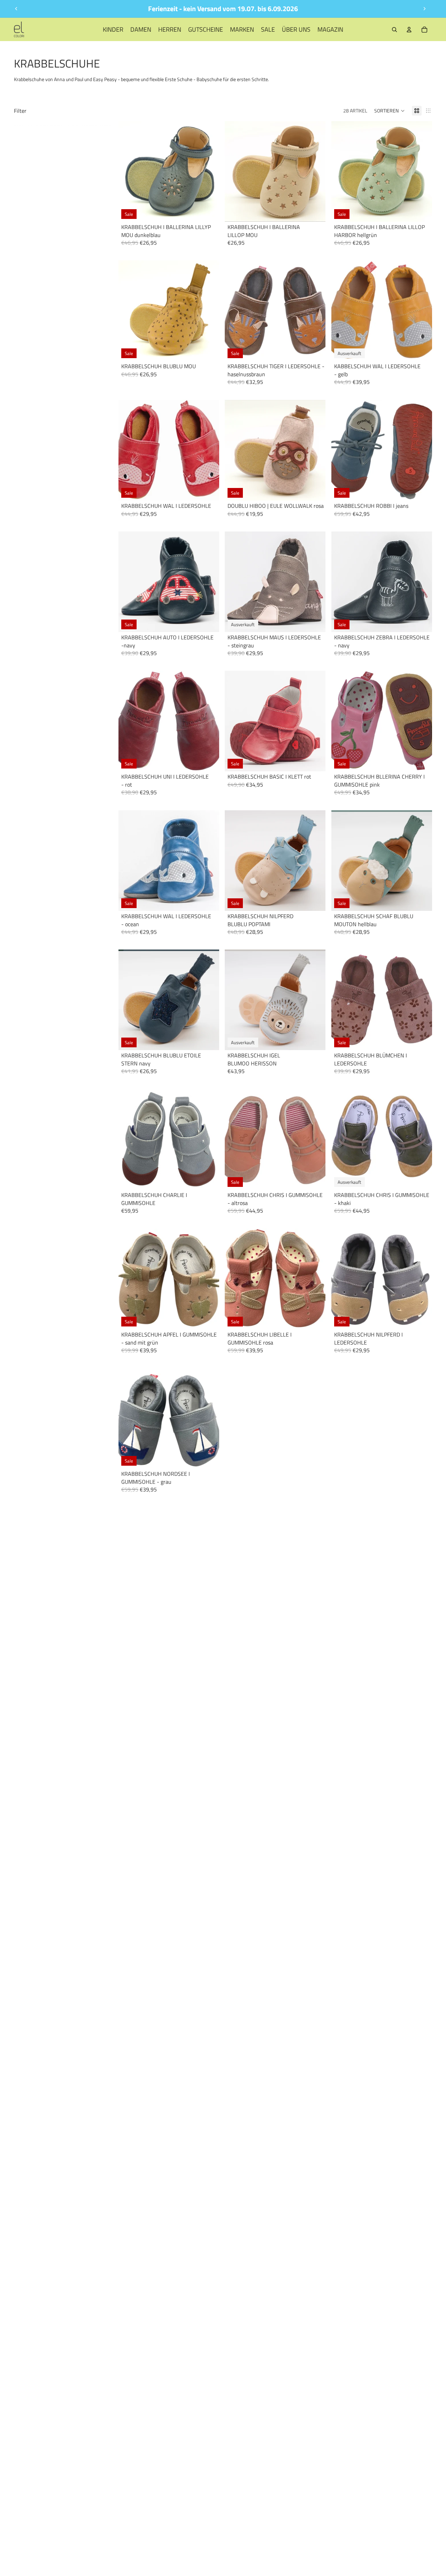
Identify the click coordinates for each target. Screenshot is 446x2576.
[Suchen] (394, 30)
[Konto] (409, 30)
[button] (390, 111)
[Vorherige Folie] (16, 9)
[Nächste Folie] (424, 9)
